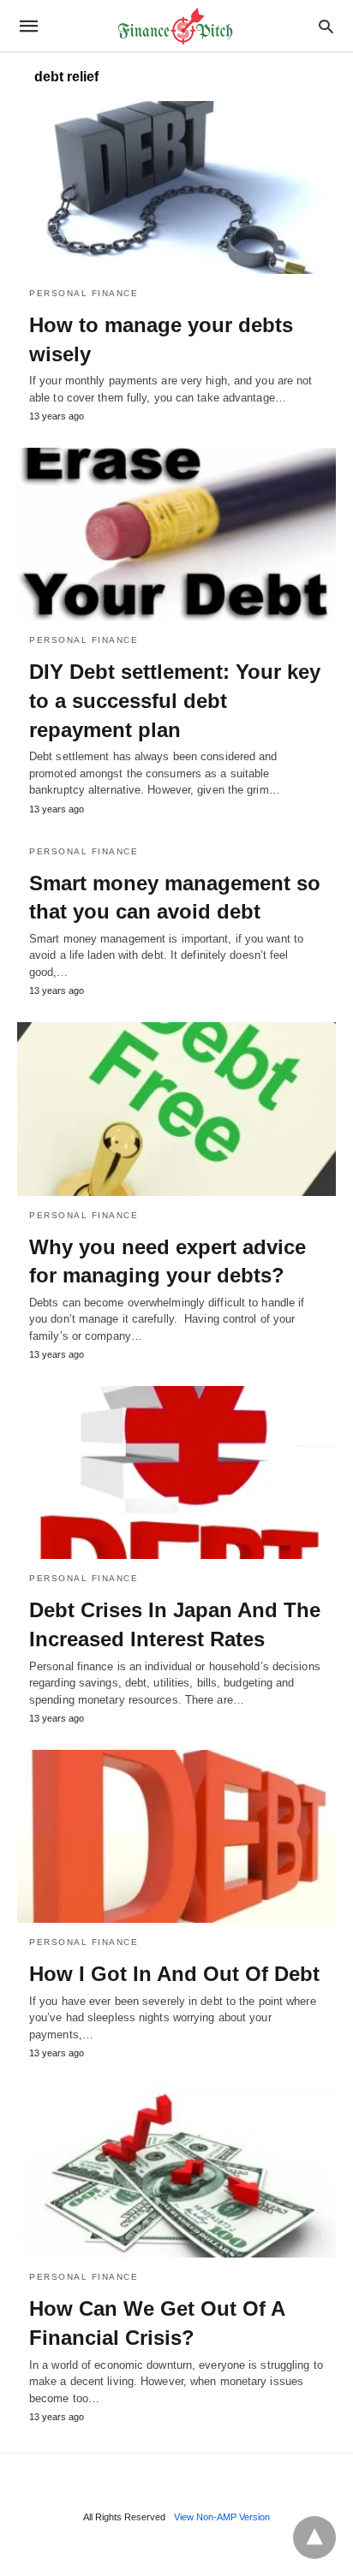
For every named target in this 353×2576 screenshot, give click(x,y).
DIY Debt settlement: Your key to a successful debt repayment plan (175, 700)
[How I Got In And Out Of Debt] (176, 1836)
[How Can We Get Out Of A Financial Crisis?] (176, 2171)
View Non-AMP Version (222, 2517)
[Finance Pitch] (176, 26)
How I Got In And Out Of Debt (174, 1974)
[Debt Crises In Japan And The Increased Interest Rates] (176, 1472)
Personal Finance (84, 293)
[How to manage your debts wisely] (176, 187)
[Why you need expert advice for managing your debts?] (176, 1109)
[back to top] (314, 2537)
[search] (326, 26)
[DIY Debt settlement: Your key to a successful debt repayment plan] (176, 534)
